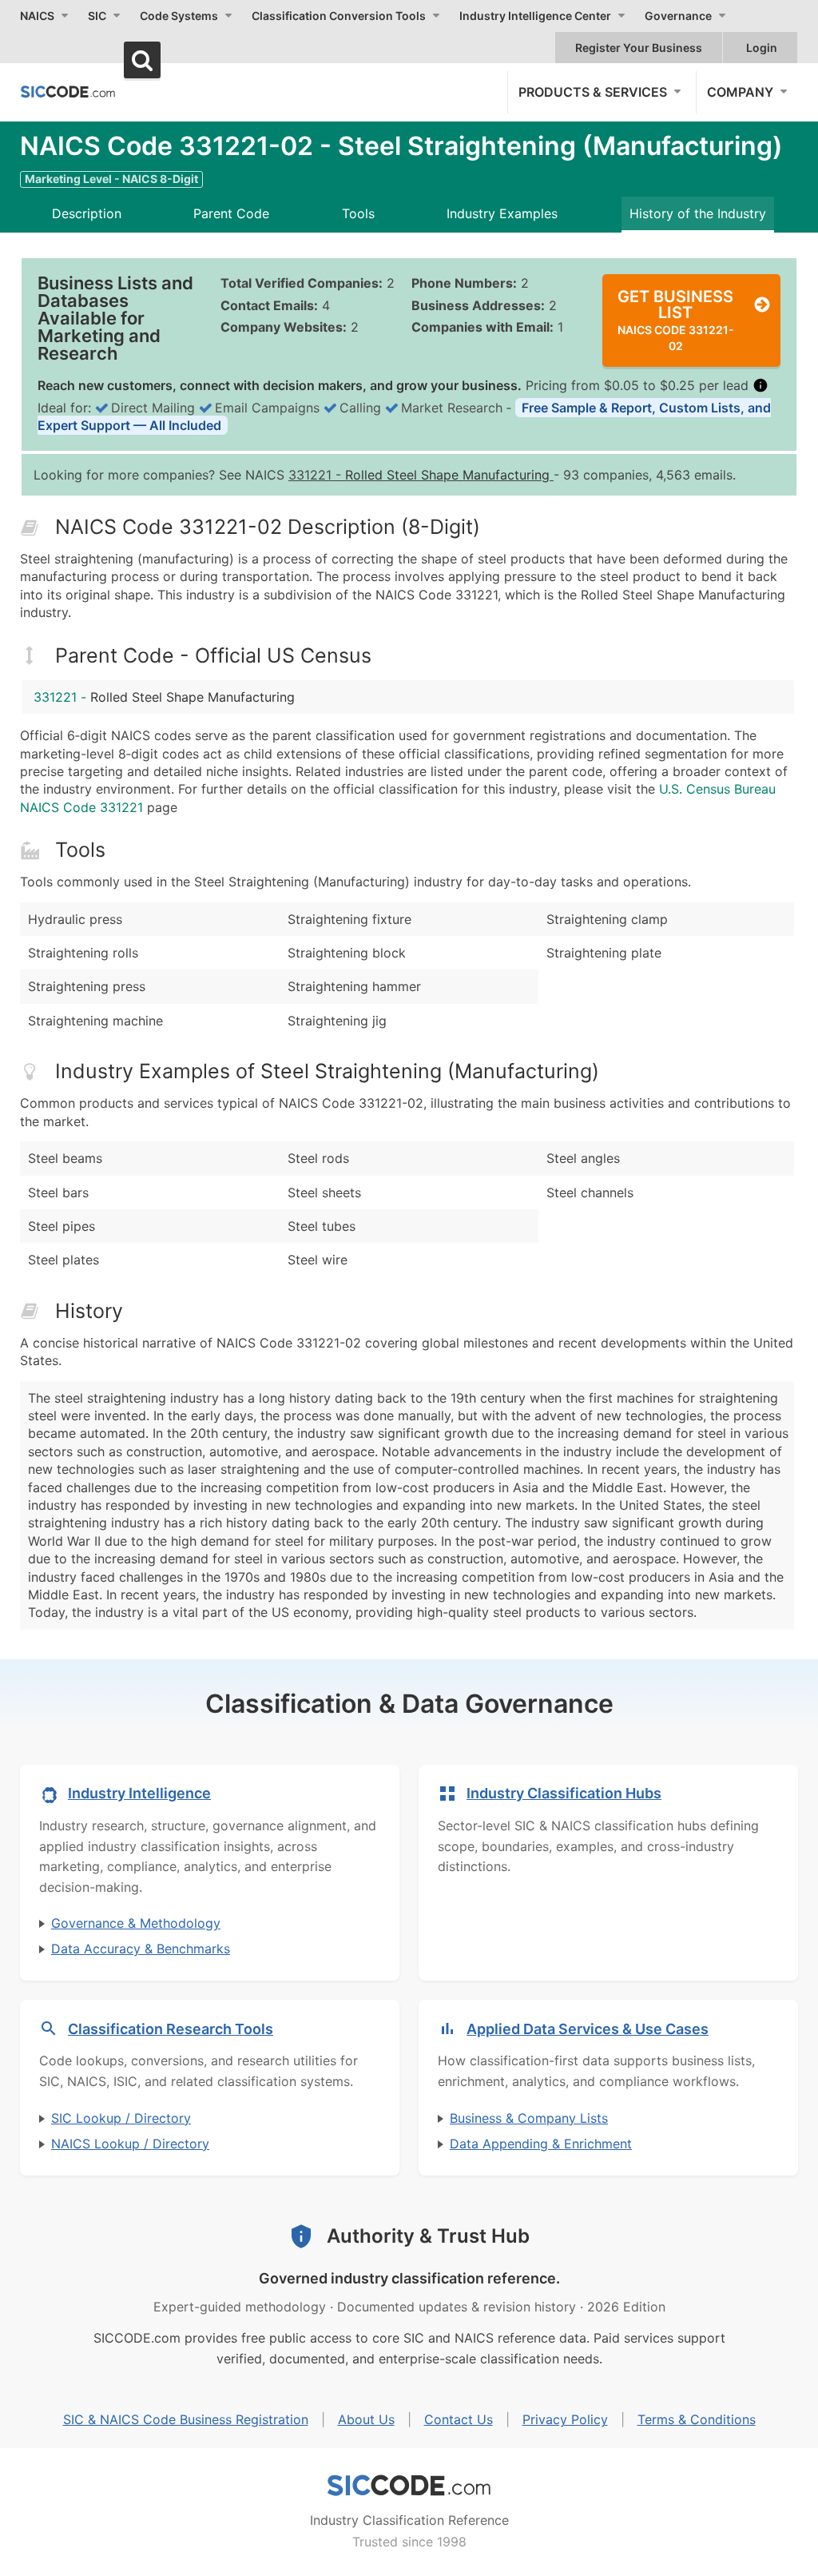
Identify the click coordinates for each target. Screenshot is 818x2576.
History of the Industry (698, 213)
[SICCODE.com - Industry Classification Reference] (409, 2486)
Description (87, 213)
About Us (366, 2419)
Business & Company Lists (529, 2118)
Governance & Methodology (136, 1923)
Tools (358, 213)
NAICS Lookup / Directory (130, 2144)
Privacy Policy (565, 2419)
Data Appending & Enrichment (541, 2144)
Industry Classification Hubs (564, 1793)
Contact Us (459, 2419)
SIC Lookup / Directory (121, 2118)
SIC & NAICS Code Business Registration (186, 2419)
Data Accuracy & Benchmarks (141, 1949)
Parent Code (231, 213)
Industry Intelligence (139, 1793)
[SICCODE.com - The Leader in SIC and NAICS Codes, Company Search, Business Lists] (68, 91)
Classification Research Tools (171, 2029)
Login (762, 48)
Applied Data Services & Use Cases (588, 2029)
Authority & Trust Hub (428, 2236)
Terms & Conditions (697, 2419)
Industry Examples (502, 213)
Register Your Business (639, 48)
